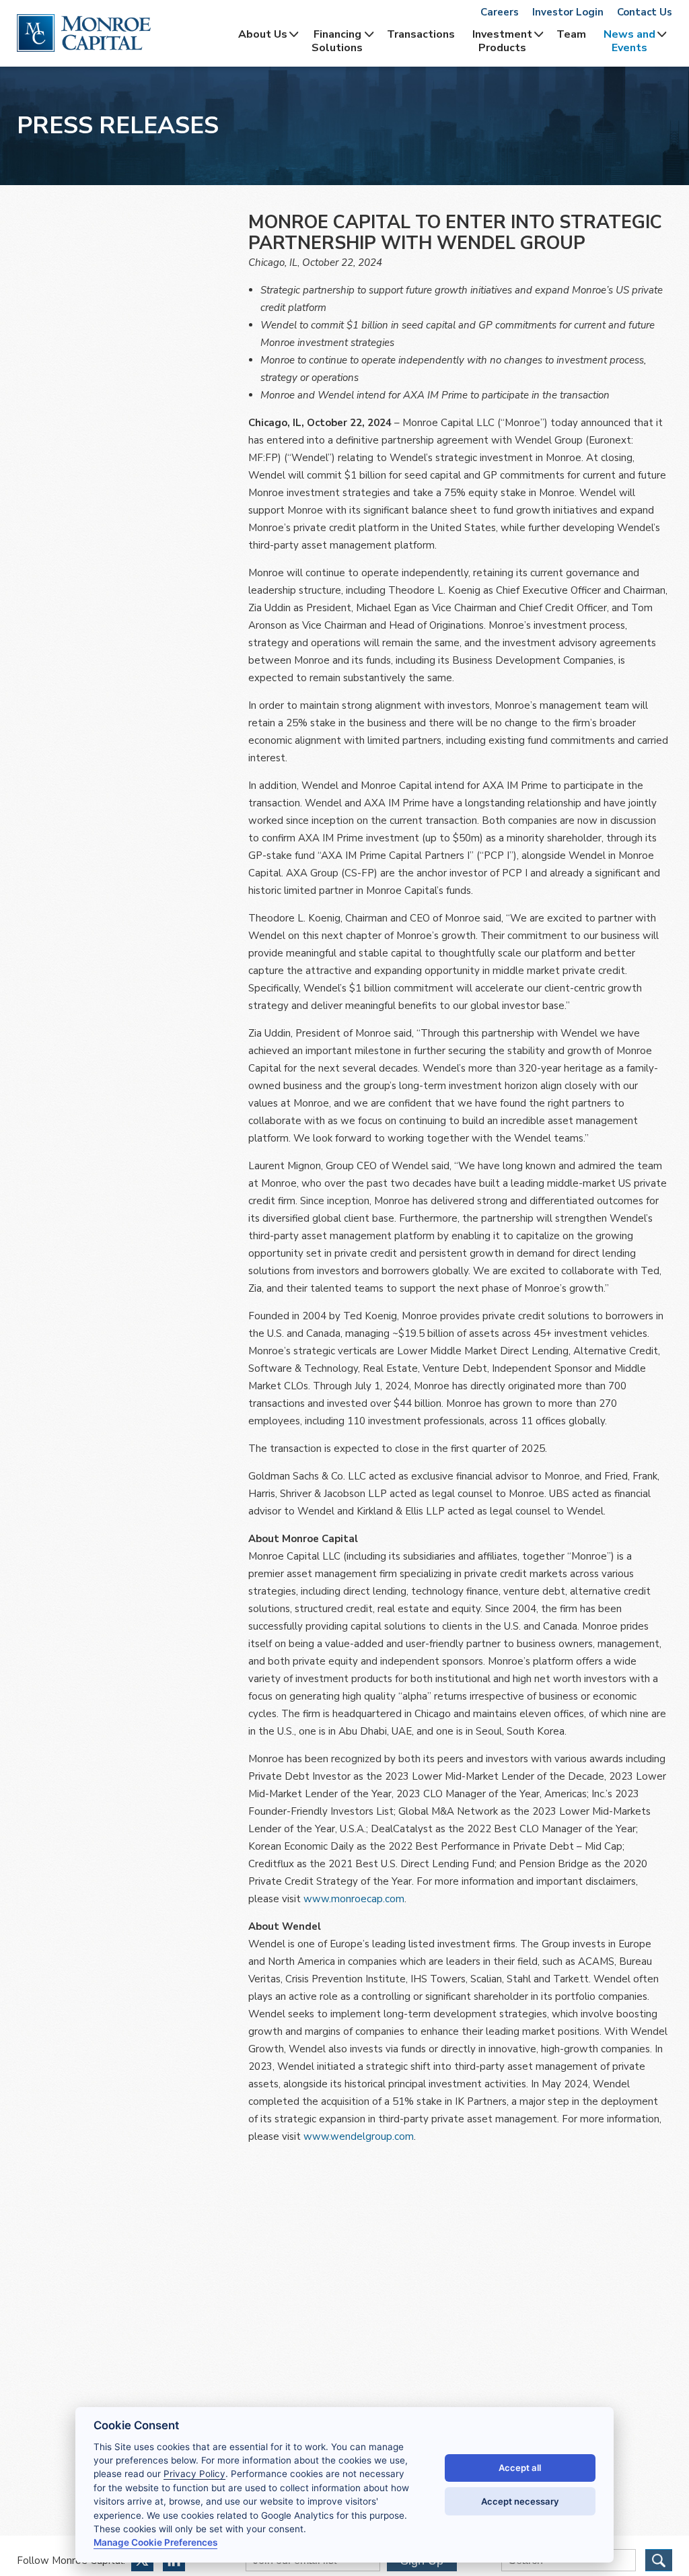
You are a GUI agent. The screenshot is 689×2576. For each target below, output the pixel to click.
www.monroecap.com (354, 1899)
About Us (263, 34)
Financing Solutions (337, 41)
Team (571, 34)
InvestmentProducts (502, 41)
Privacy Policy (194, 2474)
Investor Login (568, 12)
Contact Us (645, 12)
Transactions (421, 34)
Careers (500, 12)
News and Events (629, 41)
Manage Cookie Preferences (155, 2542)
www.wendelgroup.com (359, 2136)
